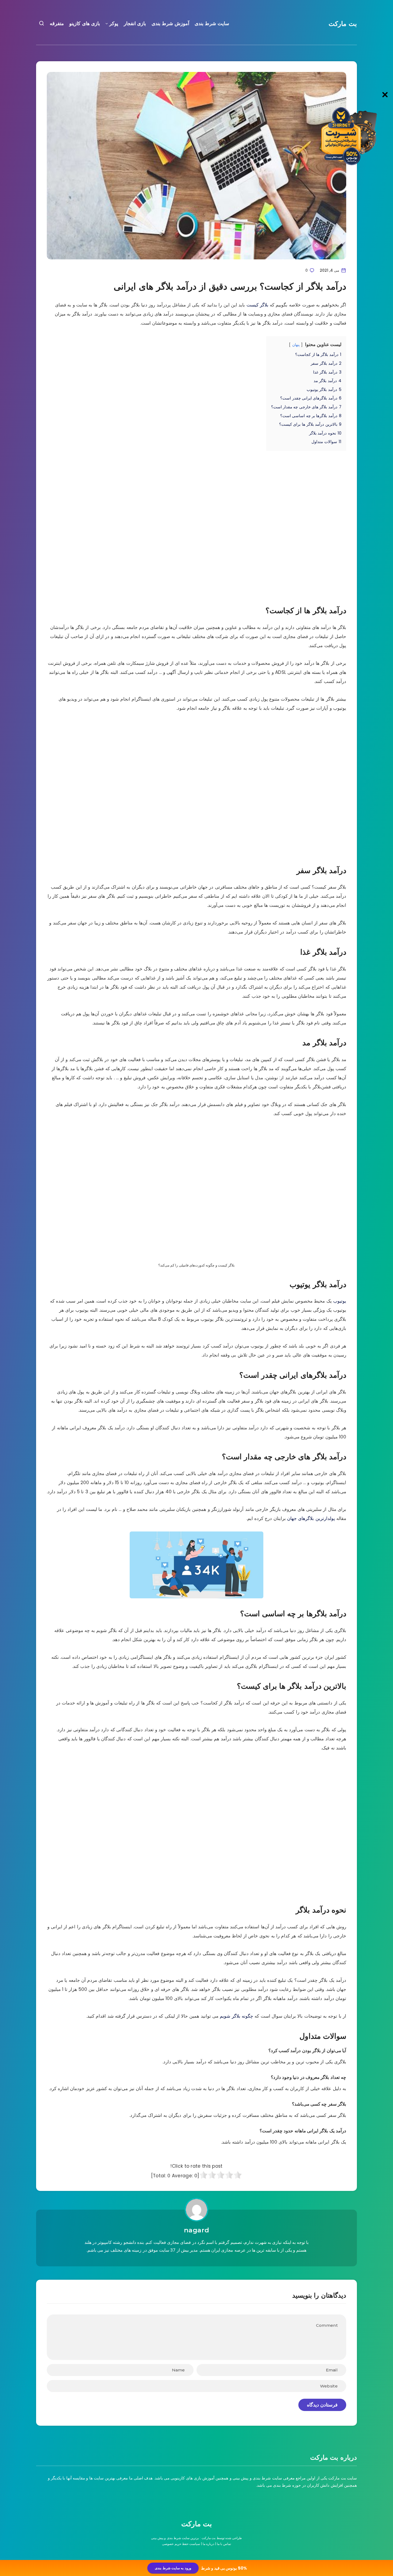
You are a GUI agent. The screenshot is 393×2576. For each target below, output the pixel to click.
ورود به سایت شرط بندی (173, 2568)
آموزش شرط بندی (170, 24)
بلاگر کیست (257, 305)
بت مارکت (343, 24)
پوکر (114, 24)
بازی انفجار (135, 24)
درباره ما (208, 2544)
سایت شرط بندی (212, 24)
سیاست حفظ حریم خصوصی (181, 2544)
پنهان (296, 345)
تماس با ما (224, 2544)
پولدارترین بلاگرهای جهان (311, 1518)
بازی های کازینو (85, 24)
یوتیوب (339, 1301)
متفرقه (57, 24)
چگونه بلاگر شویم (236, 2016)
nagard (197, 2230)
